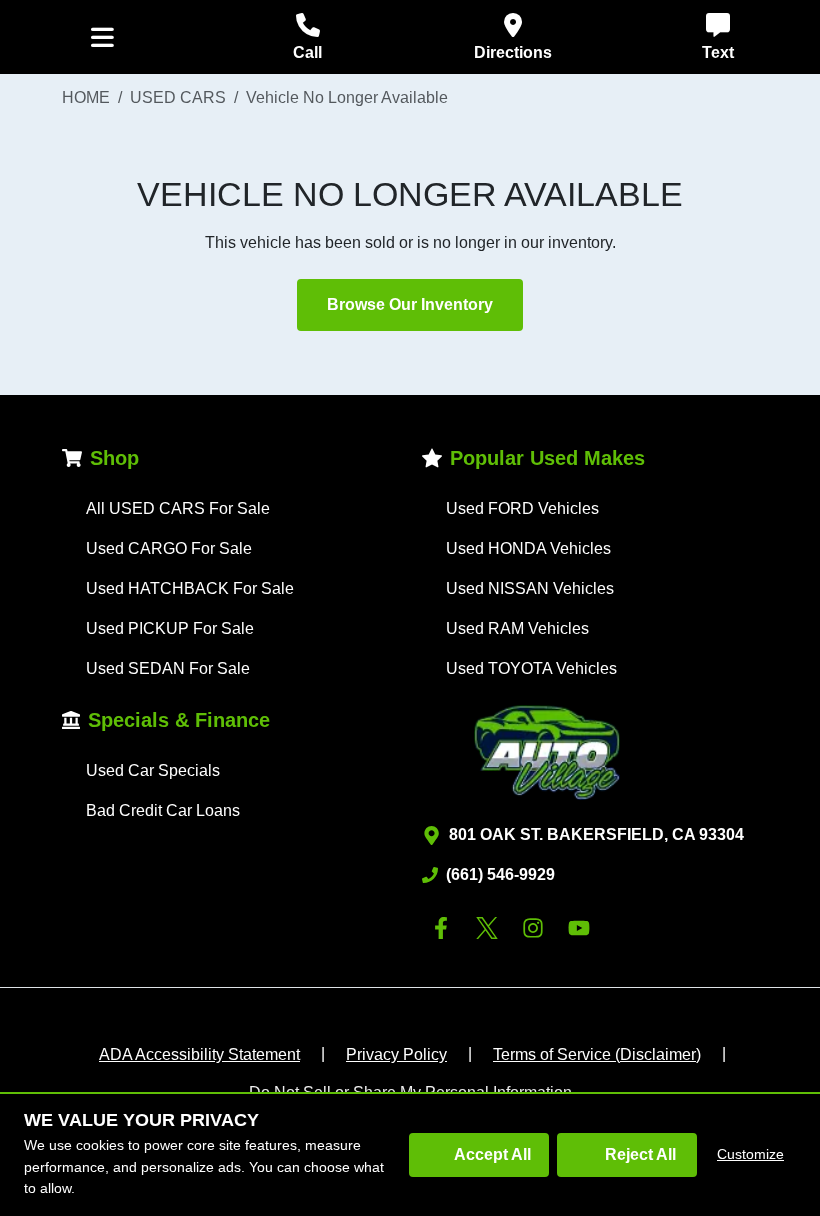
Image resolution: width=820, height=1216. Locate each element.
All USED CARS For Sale (178, 508)
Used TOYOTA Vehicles (531, 668)
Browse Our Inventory (410, 304)
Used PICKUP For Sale (170, 628)
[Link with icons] (445, 928)
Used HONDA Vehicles (528, 548)
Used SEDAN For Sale (168, 668)
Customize (750, 1154)
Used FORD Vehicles (522, 508)
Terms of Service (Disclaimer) (597, 1054)
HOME (86, 97)
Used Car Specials (153, 770)
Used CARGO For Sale (169, 548)
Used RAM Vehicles (517, 628)
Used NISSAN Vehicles (530, 588)
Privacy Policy (396, 1054)
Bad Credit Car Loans (163, 810)
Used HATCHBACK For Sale (190, 588)
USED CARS (178, 97)
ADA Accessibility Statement (199, 1054)
